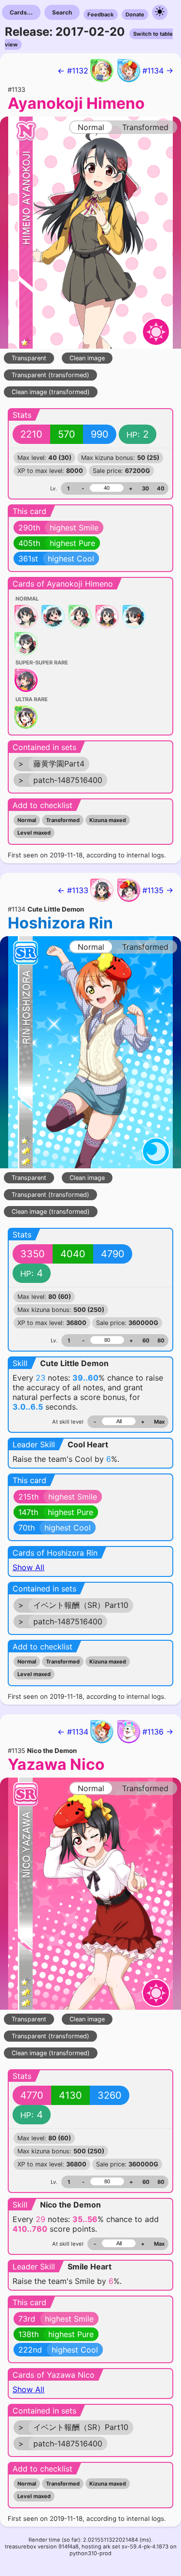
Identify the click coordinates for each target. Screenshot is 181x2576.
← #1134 (73, 1732)
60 (146, 1340)
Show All (28, 1567)
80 (161, 1340)
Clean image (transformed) (51, 392)
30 (146, 488)
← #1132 (73, 71)
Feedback (101, 15)
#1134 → (158, 71)
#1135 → (158, 890)
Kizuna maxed (108, 820)
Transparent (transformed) (50, 375)
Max (159, 1422)
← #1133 (73, 890)
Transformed (63, 820)
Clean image (87, 358)
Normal (27, 820)
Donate (135, 15)
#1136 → (158, 1732)
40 (161, 488)
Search (62, 12)
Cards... (21, 12)
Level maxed (34, 833)
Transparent (29, 358)
